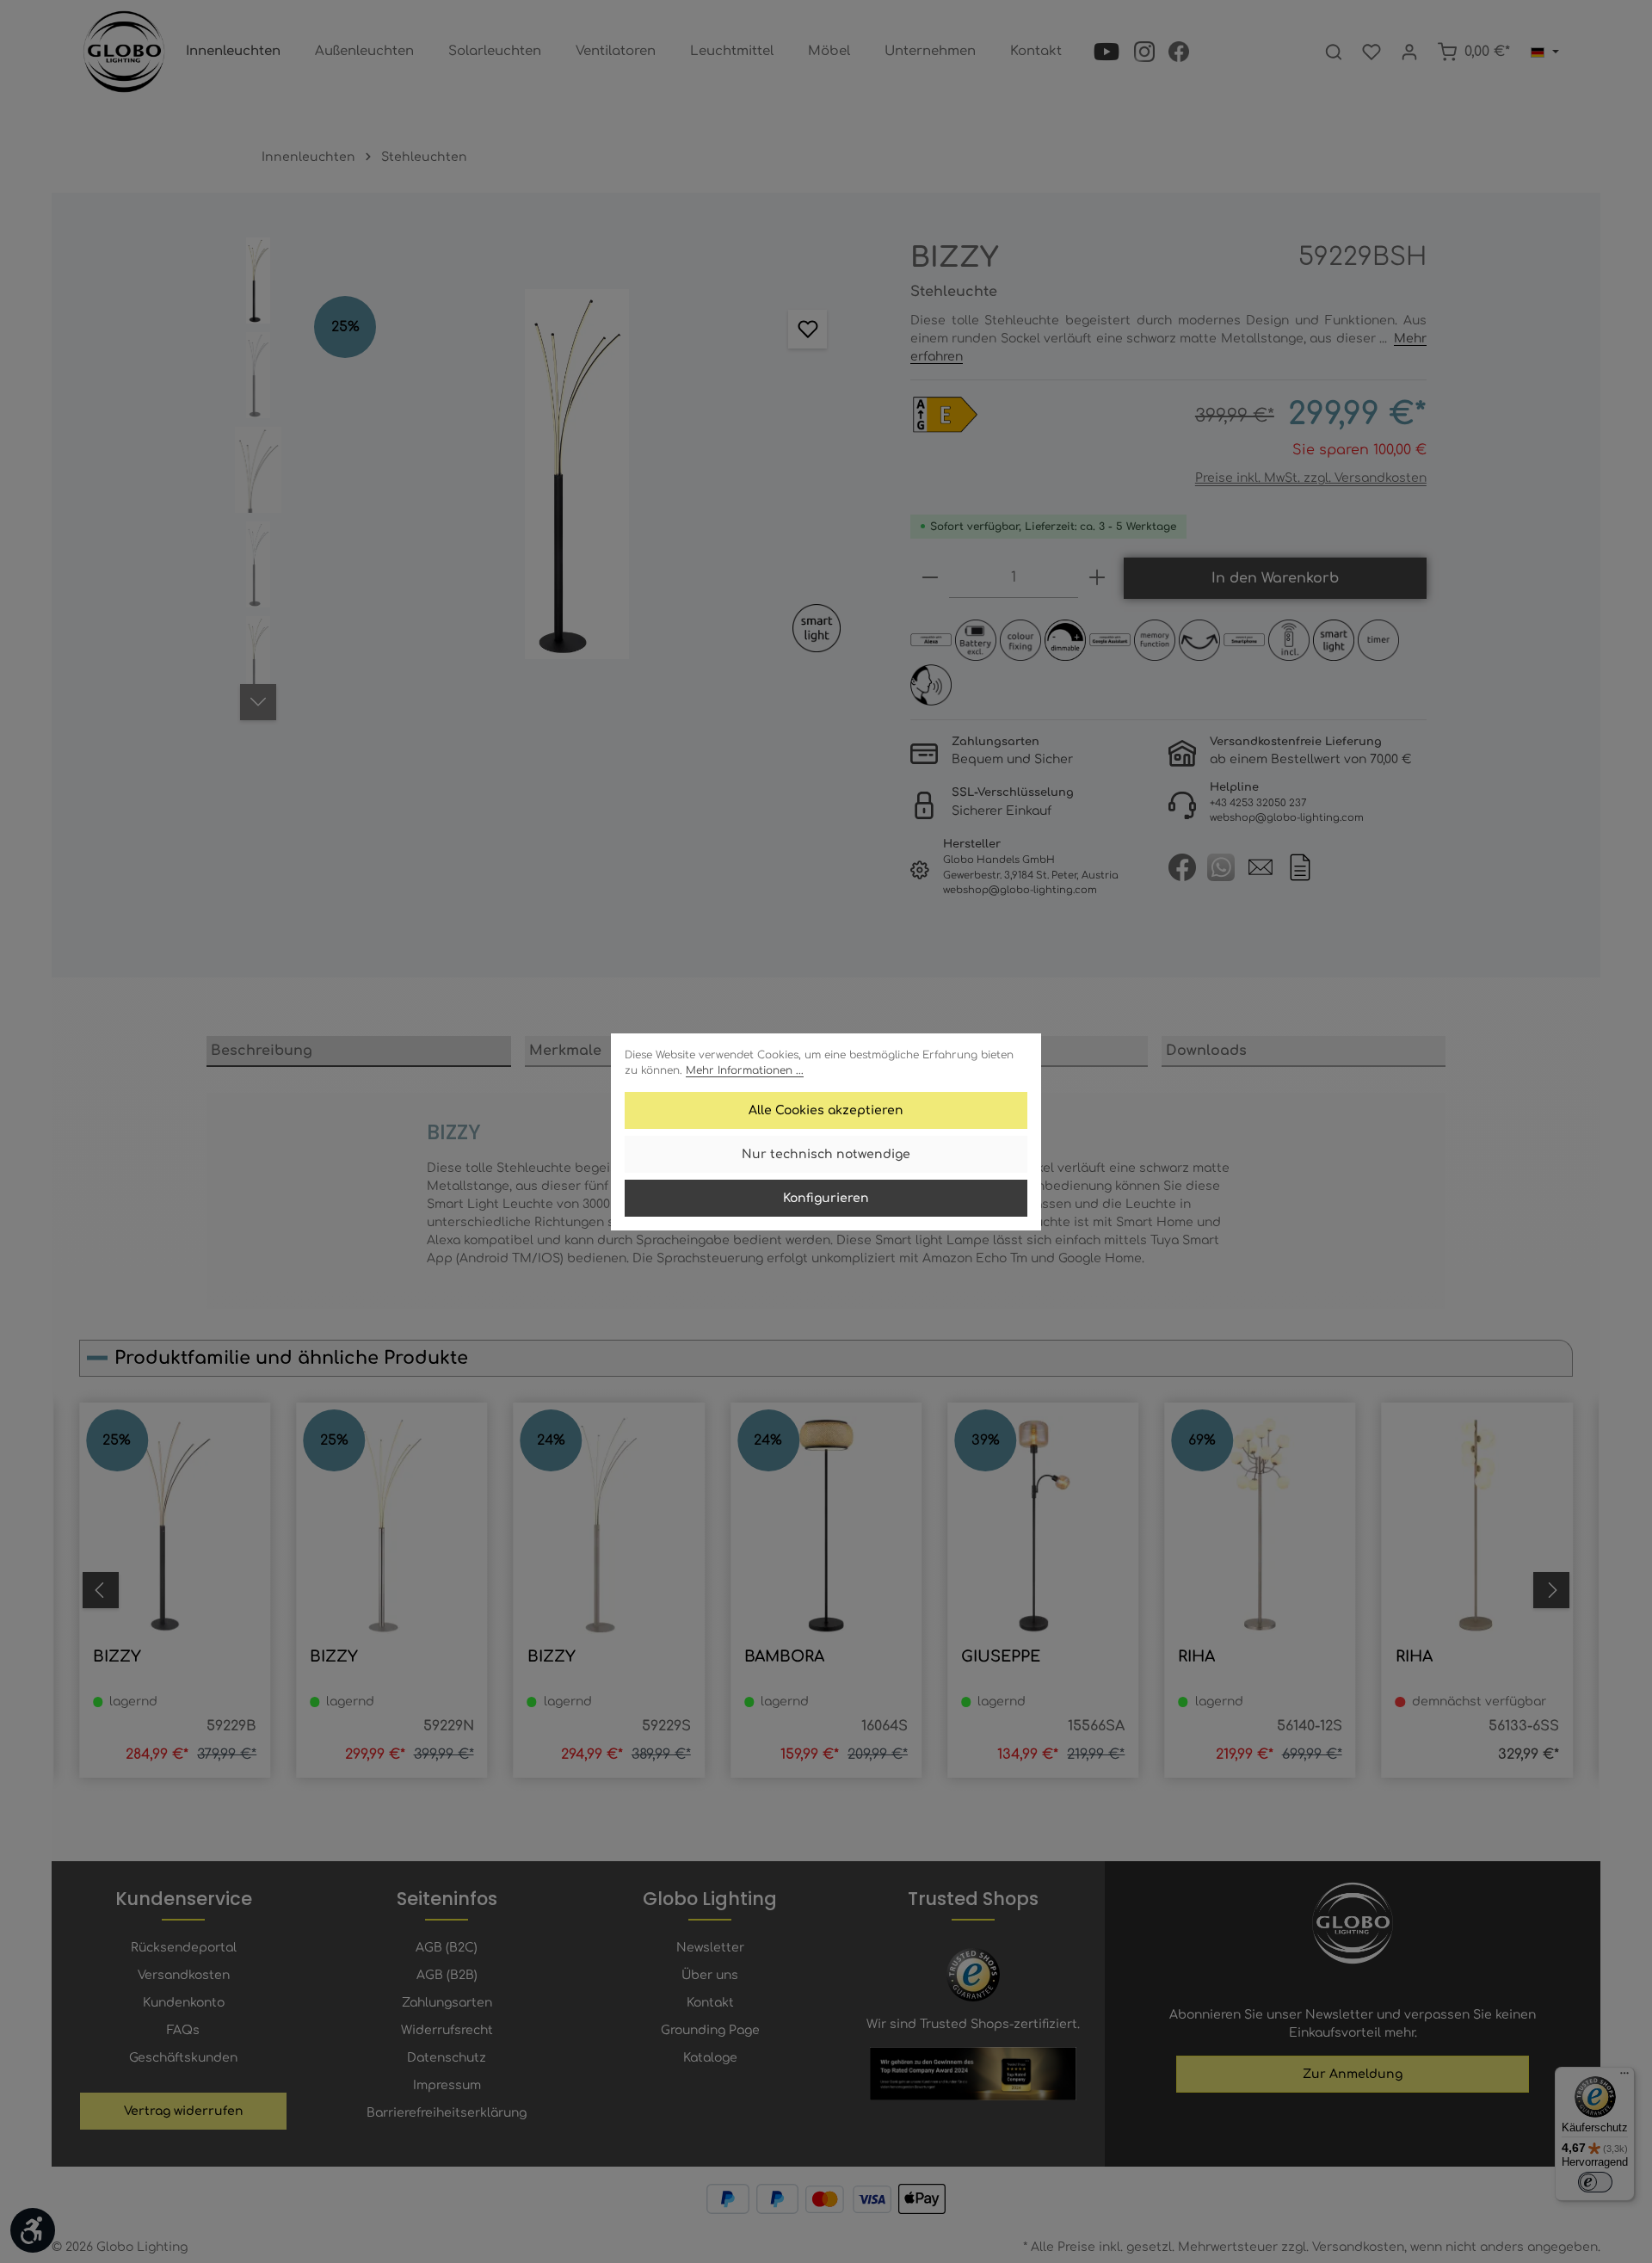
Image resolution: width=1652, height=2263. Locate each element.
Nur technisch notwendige (826, 1154)
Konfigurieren (826, 1198)
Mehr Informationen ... (745, 1070)
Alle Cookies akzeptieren (826, 1110)
